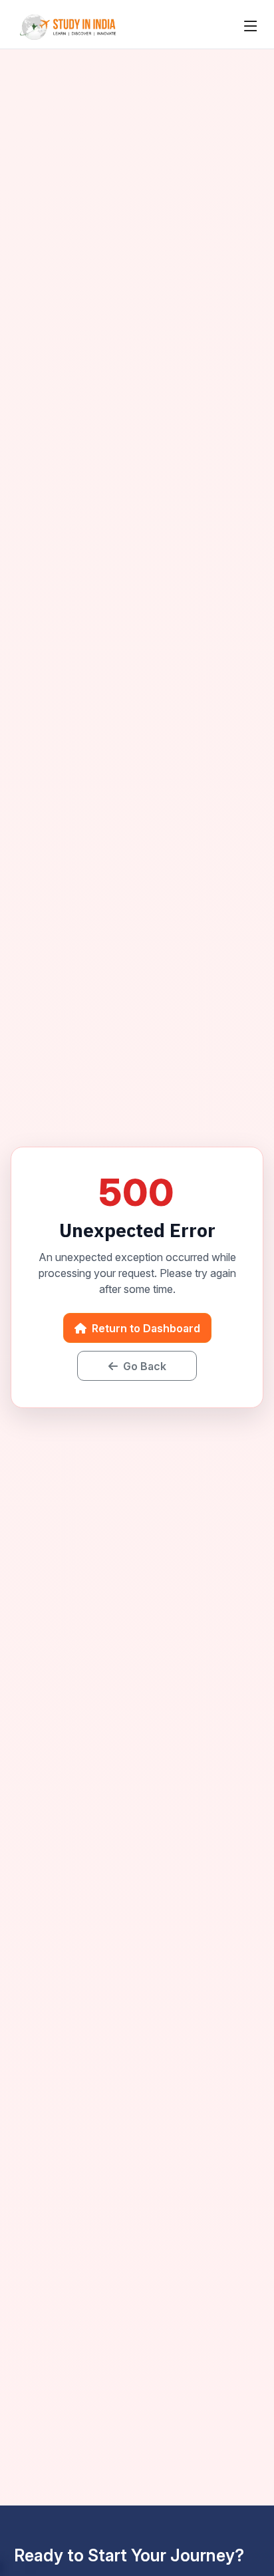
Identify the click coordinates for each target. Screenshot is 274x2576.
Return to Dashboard (145, 1328)
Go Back (143, 1366)
